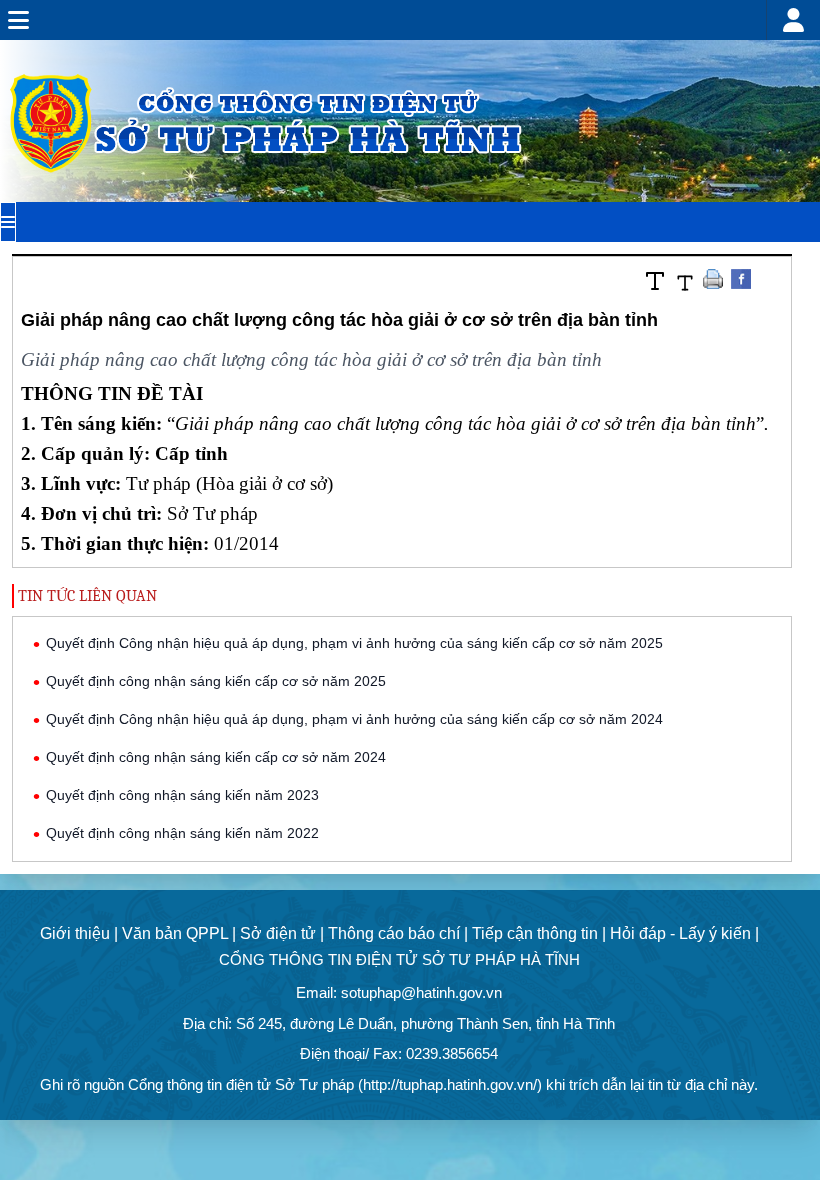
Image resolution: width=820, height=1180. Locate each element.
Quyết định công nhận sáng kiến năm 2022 (182, 833)
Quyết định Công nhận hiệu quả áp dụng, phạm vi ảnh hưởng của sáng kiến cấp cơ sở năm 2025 (354, 643)
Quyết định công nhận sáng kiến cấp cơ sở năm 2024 (216, 757)
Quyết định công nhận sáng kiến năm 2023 (182, 795)
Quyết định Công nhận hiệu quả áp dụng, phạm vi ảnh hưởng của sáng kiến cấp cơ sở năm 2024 (354, 719)
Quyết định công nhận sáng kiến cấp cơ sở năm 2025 (216, 681)
